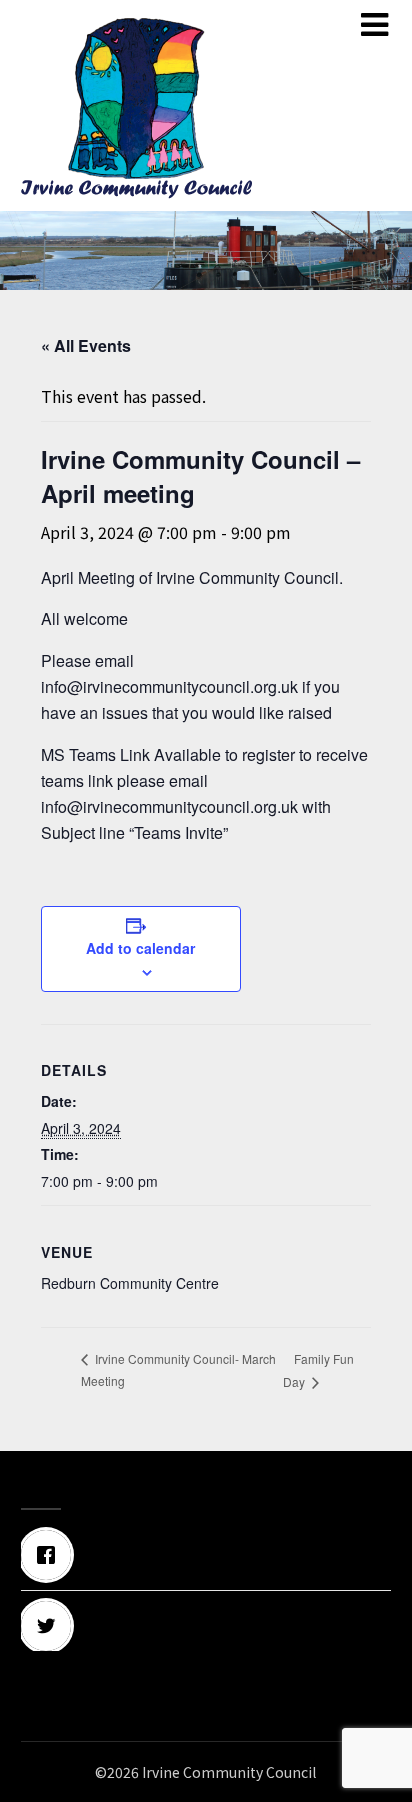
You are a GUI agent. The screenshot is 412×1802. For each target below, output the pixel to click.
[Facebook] (206, 1555)
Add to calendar (140, 948)
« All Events (86, 345)
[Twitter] (206, 1626)
